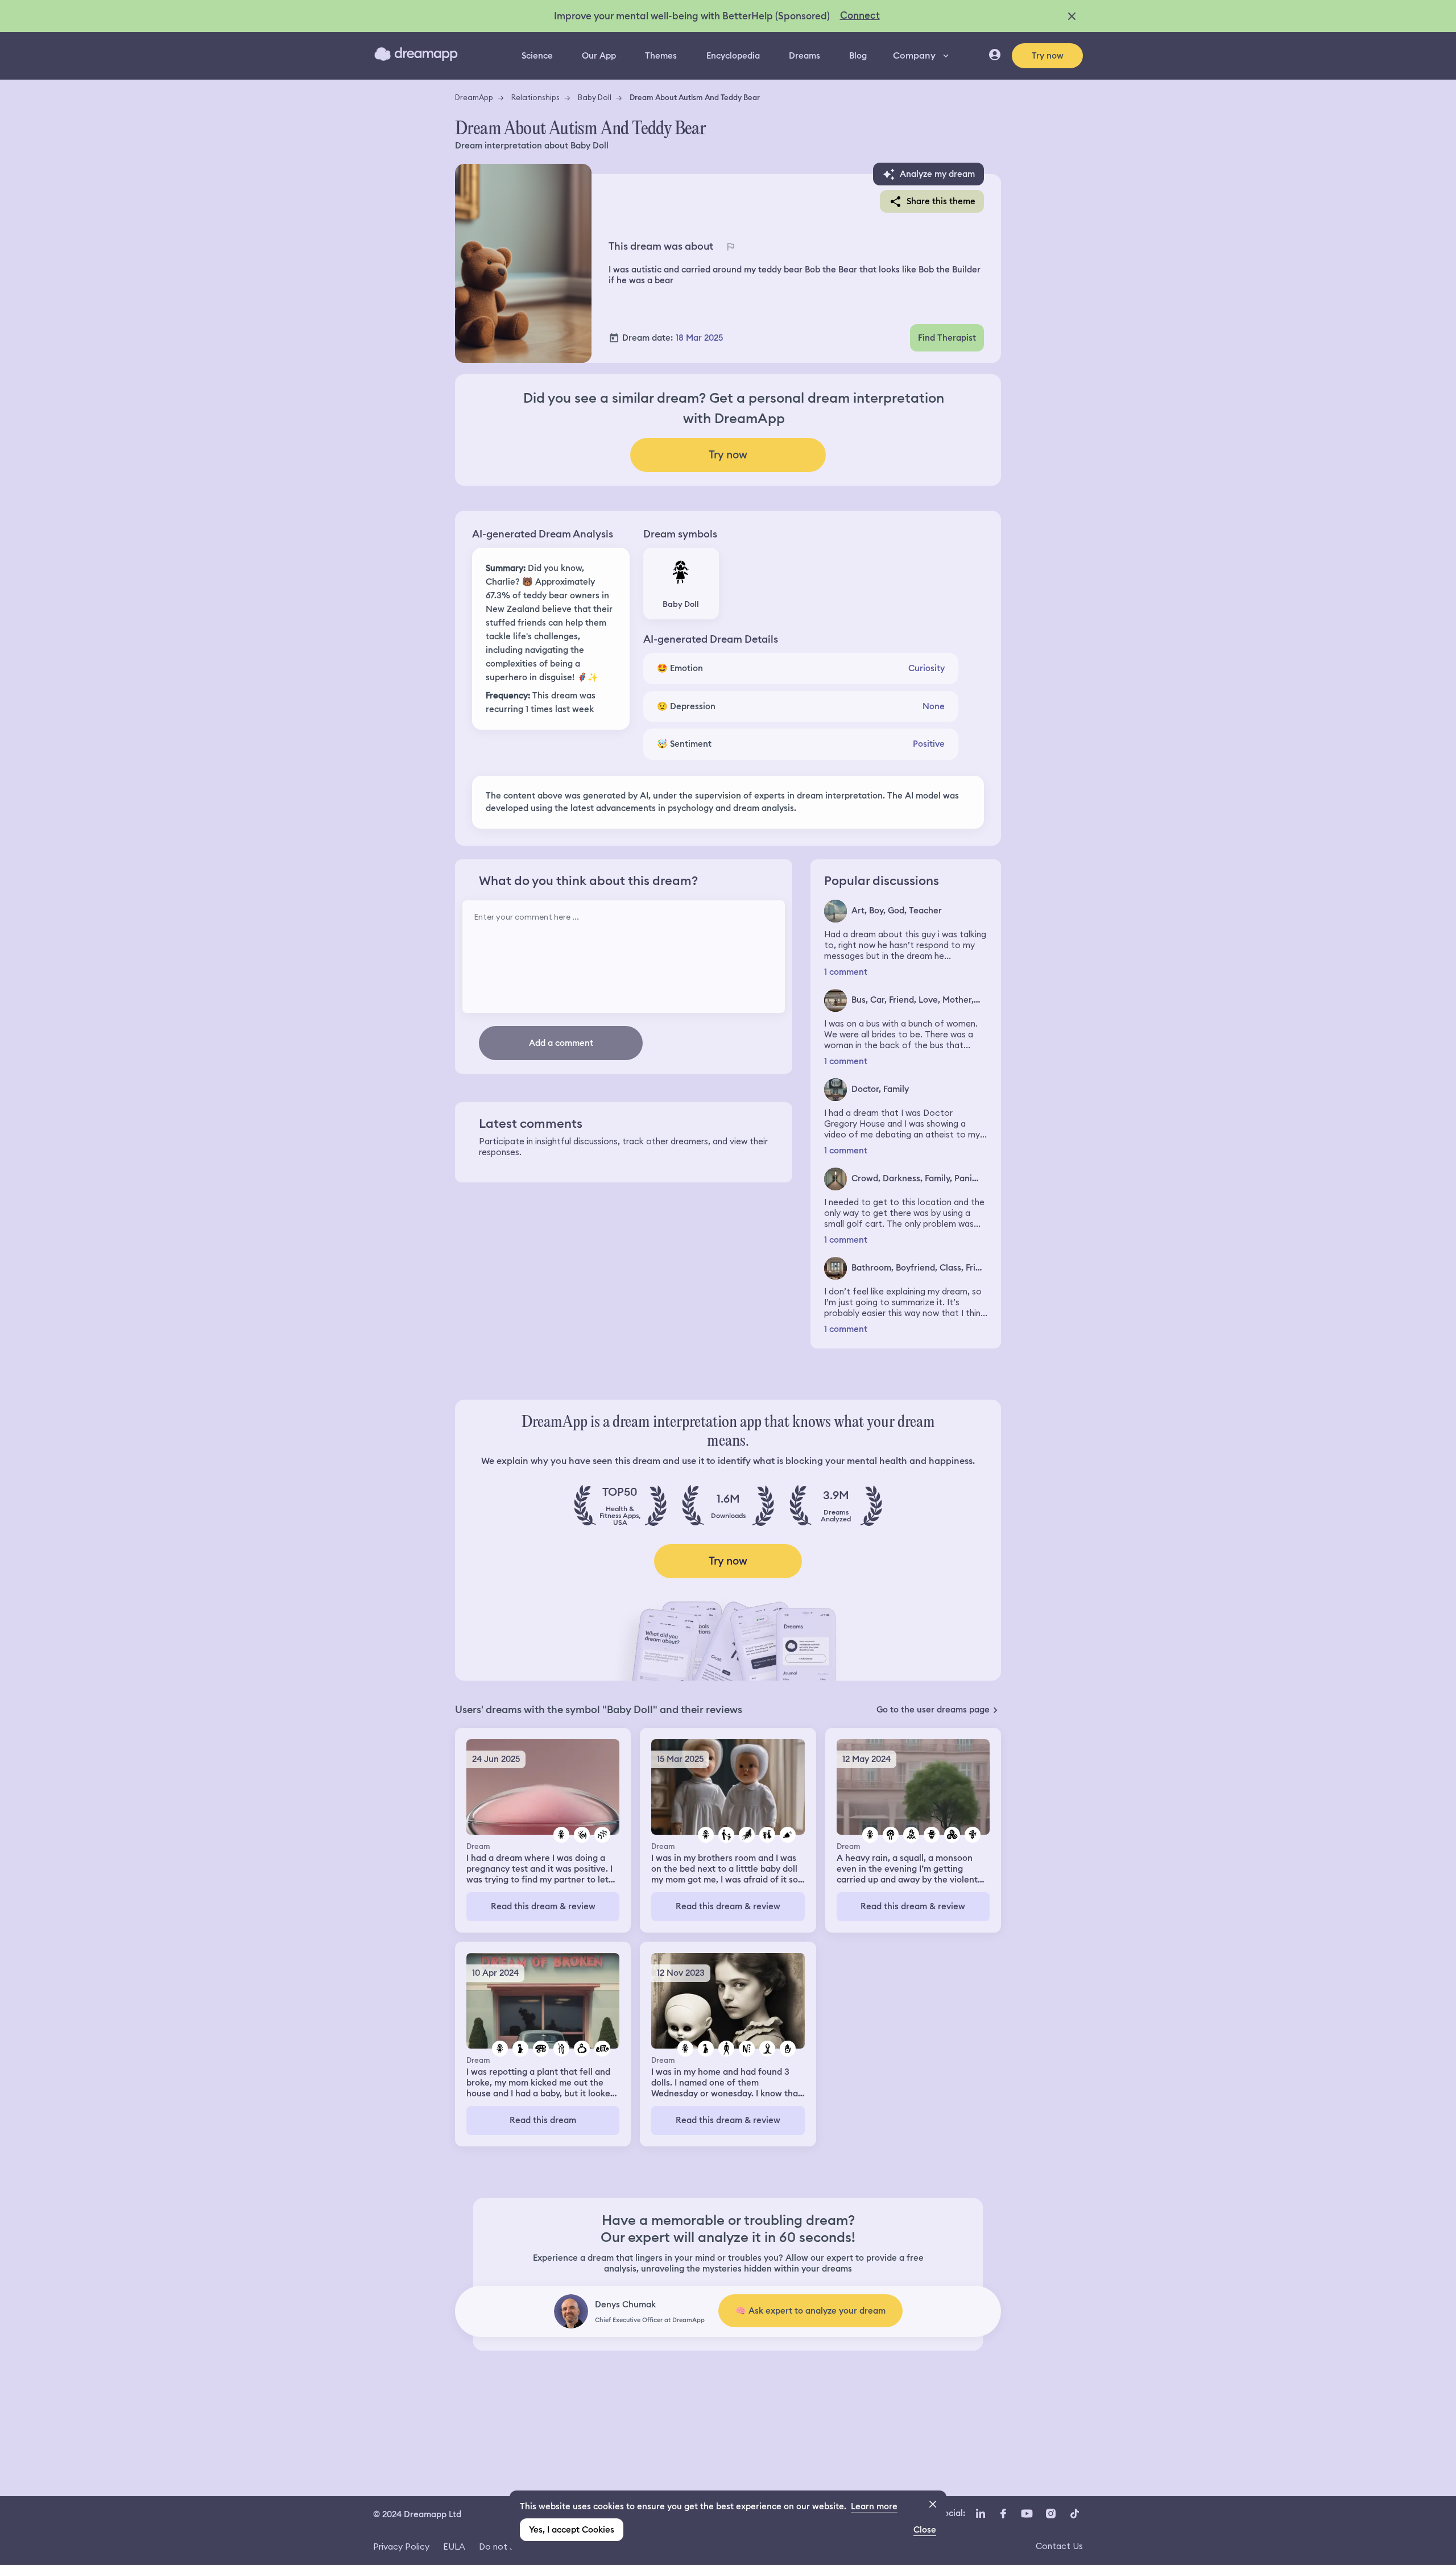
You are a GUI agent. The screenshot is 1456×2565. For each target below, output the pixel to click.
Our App (599, 56)
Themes (661, 56)
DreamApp (474, 97)
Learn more (874, 2506)
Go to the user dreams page (933, 1710)
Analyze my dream (937, 174)
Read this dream (543, 2120)
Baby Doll (595, 97)
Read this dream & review (543, 1906)
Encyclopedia (733, 56)
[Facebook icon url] (1003, 2513)
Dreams (804, 56)
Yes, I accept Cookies (572, 2530)
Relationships (535, 97)
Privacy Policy (401, 2547)
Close (925, 2530)
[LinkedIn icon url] (981, 2513)
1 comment (846, 972)
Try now (1048, 56)
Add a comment (561, 1043)
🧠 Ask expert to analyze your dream (810, 2311)
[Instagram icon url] (1050, 2513)
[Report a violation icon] (730, 246)
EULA (454, 2547)
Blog (858, 56)
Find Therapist (947, 338)
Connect (860, 15)
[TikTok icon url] (1074, 2513)
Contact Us (1059, 2546)
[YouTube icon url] (1027, 2513)
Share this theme (941, 201)
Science (537, 56)
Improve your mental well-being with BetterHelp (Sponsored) (692, 16)
